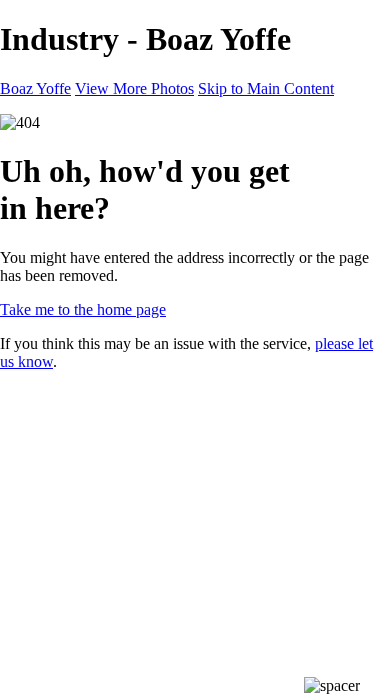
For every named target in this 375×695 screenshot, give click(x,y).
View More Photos (134, 88)
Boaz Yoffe (35, 88)
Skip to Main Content (266, 88)
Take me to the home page (83, 309)
